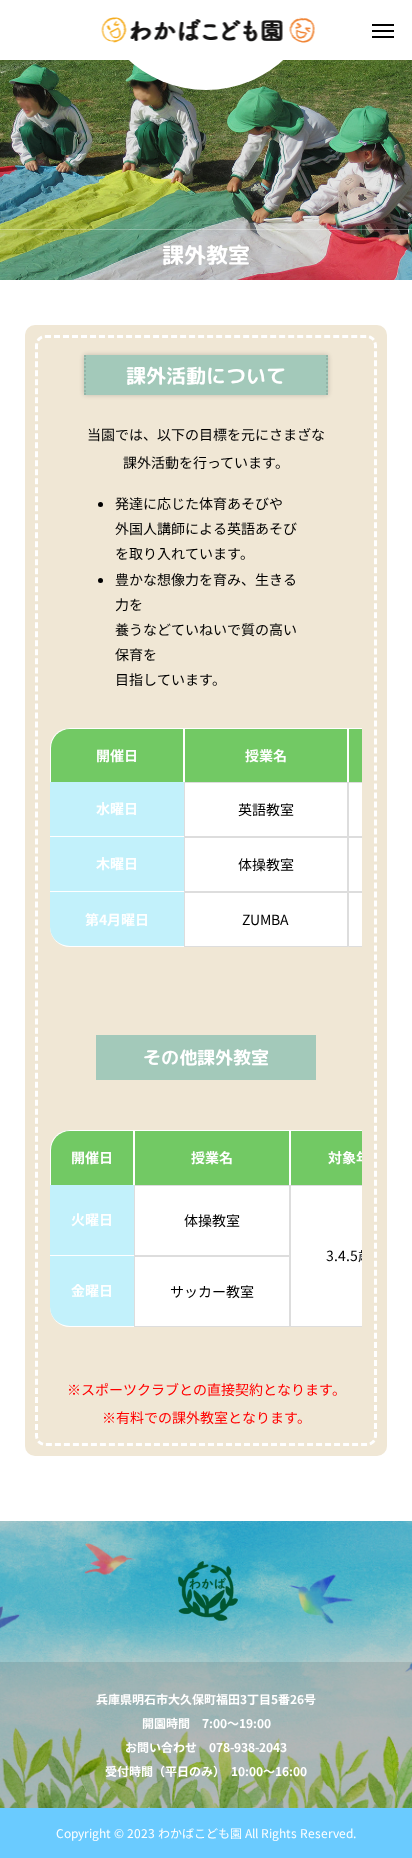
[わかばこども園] (206, 30)
